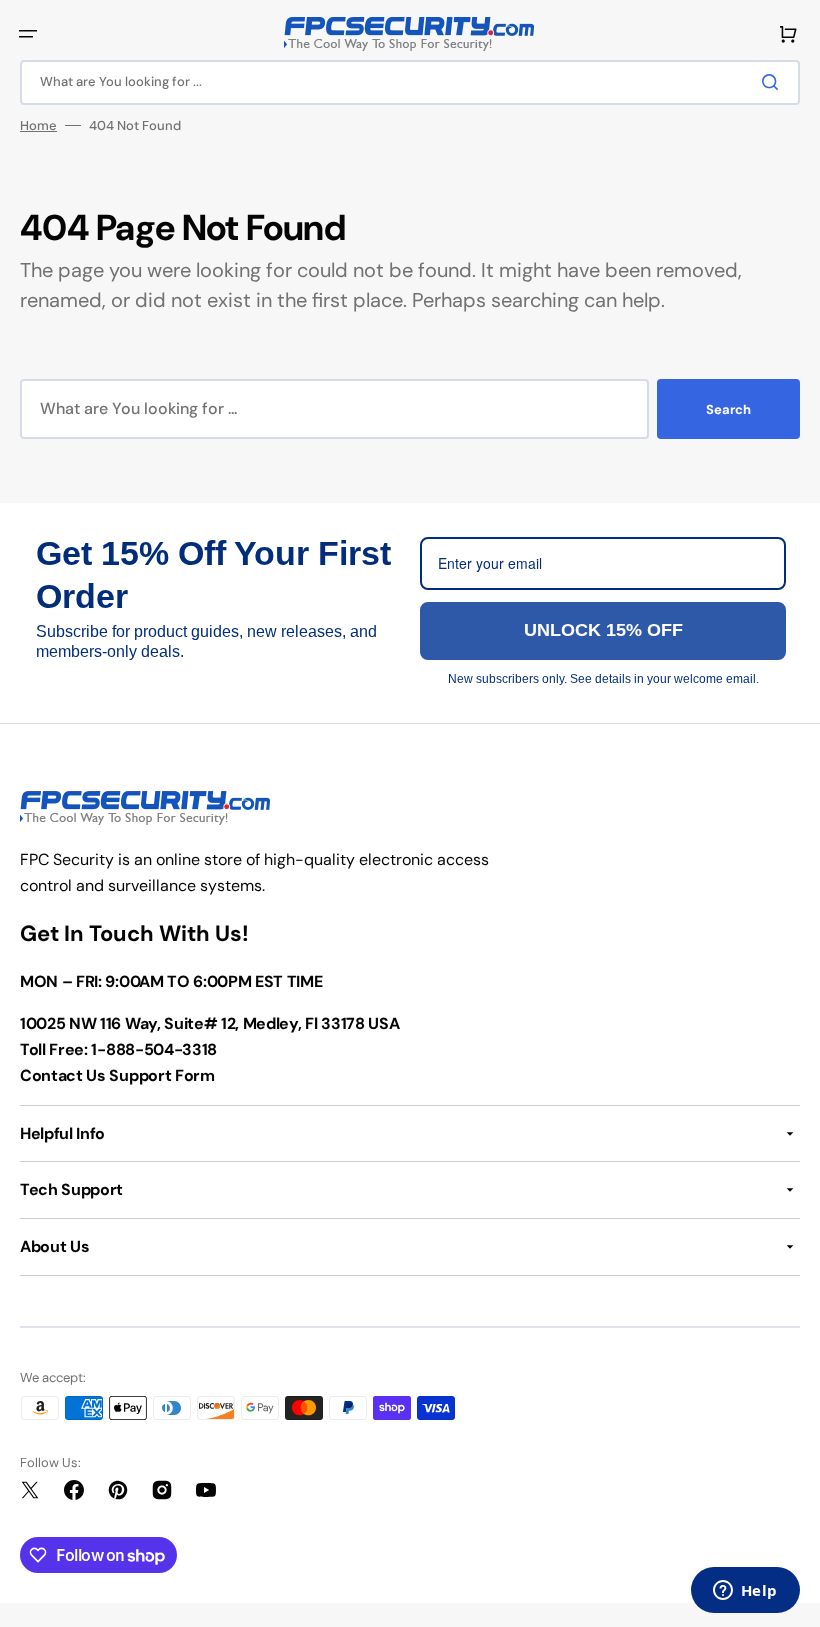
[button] (28, 34)
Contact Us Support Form (117, 1075)
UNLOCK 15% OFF (603, 630)
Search (728, 409)
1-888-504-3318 (154, 1049)
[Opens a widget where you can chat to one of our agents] (745, 1592)
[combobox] (410, 82)
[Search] (774, 82)
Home (38, 125)
